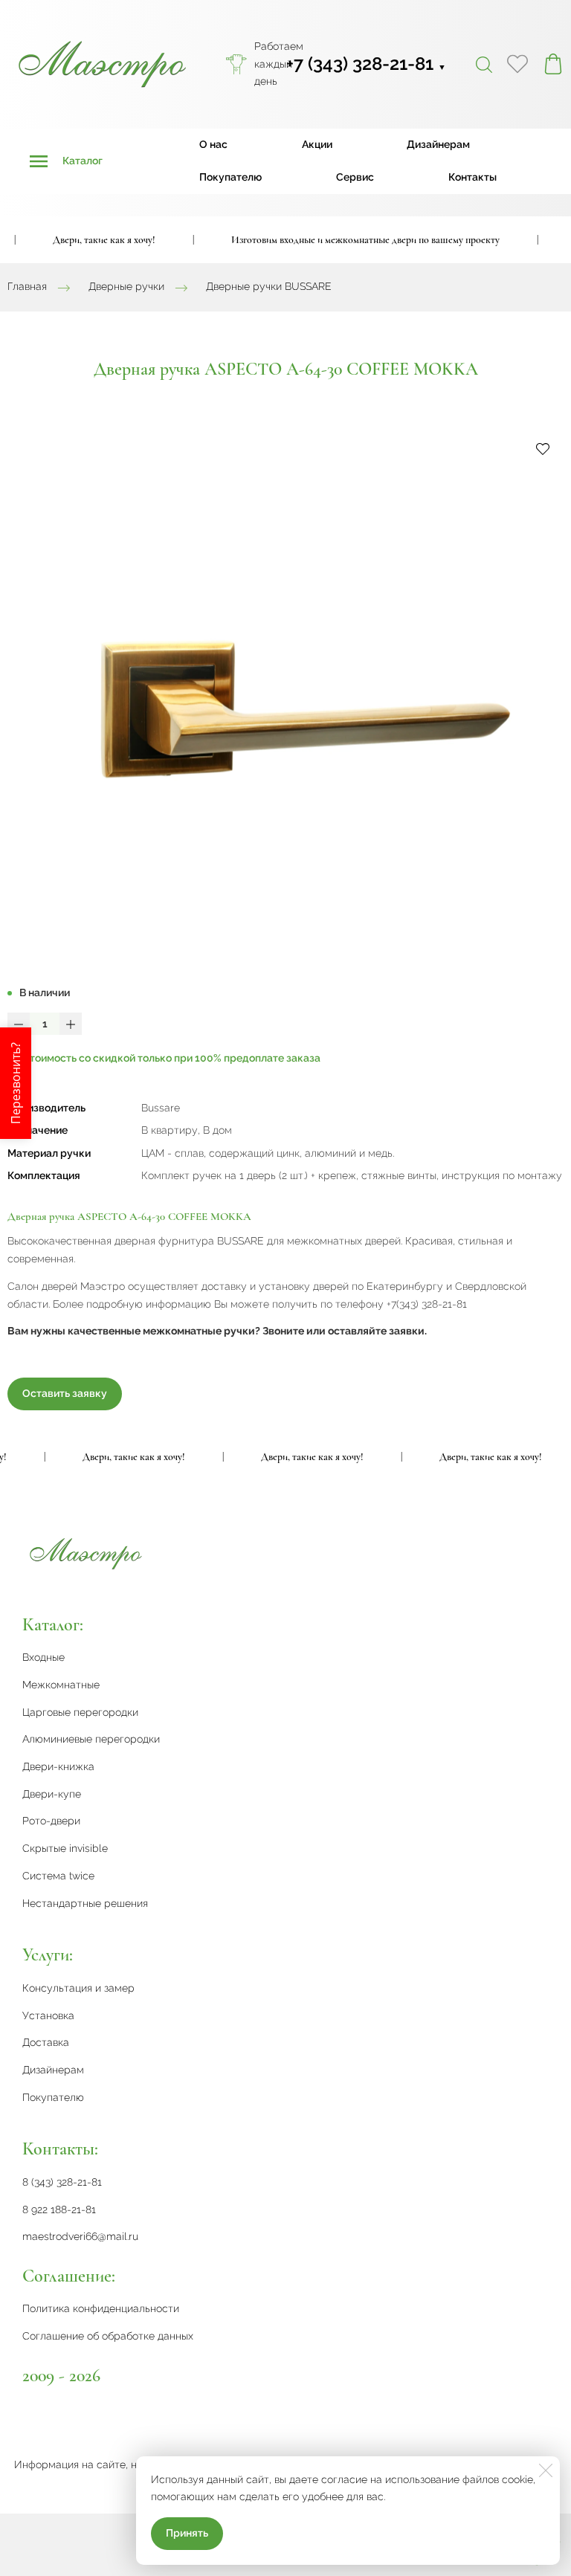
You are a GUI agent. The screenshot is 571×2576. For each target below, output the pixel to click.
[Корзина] (553, 64)
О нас (213, 144)
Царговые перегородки (80, 1712)
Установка (48, 2015)
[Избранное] (517, 64)
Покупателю (230, 177)
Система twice (58, 1876)
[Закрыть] (546, 2470)
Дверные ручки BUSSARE (269, 287)
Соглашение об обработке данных (108, 2336)
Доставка (46, 2042)
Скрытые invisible (65, 1848)
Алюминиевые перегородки (91, 1739)
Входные (43, 1657)
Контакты (472, 177)
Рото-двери (51, 1821)
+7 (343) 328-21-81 (366, 64)
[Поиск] (484, 64)
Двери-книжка (58, 1766)
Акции (317, 144)
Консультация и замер (78, 1988)
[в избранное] (543, 448)
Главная (27, 287)
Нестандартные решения (85, 1903)
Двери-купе (52, 1794)
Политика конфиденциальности (101, 2308)
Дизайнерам (438, 144)
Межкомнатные (61, 1685)
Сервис (355, 177)
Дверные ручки (126, 287)
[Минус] (19, 1024)
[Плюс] (71, 1024)
